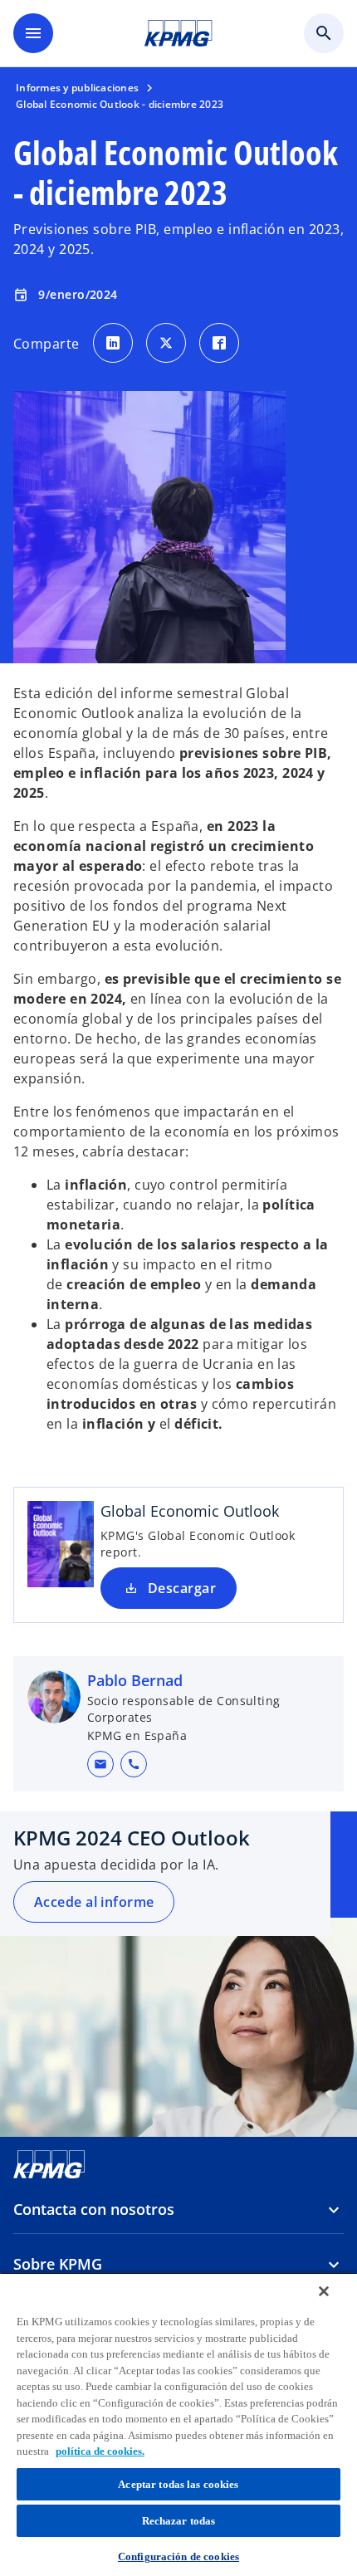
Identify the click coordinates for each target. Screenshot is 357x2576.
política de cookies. (100, 2451)
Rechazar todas (179, 2521)
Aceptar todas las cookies (178, 2484)
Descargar (182, 1588)
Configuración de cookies (178, 2556)
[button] (100, 1764)
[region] (178, 2424)
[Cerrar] (324, 2291)
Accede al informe (94, 1902)
